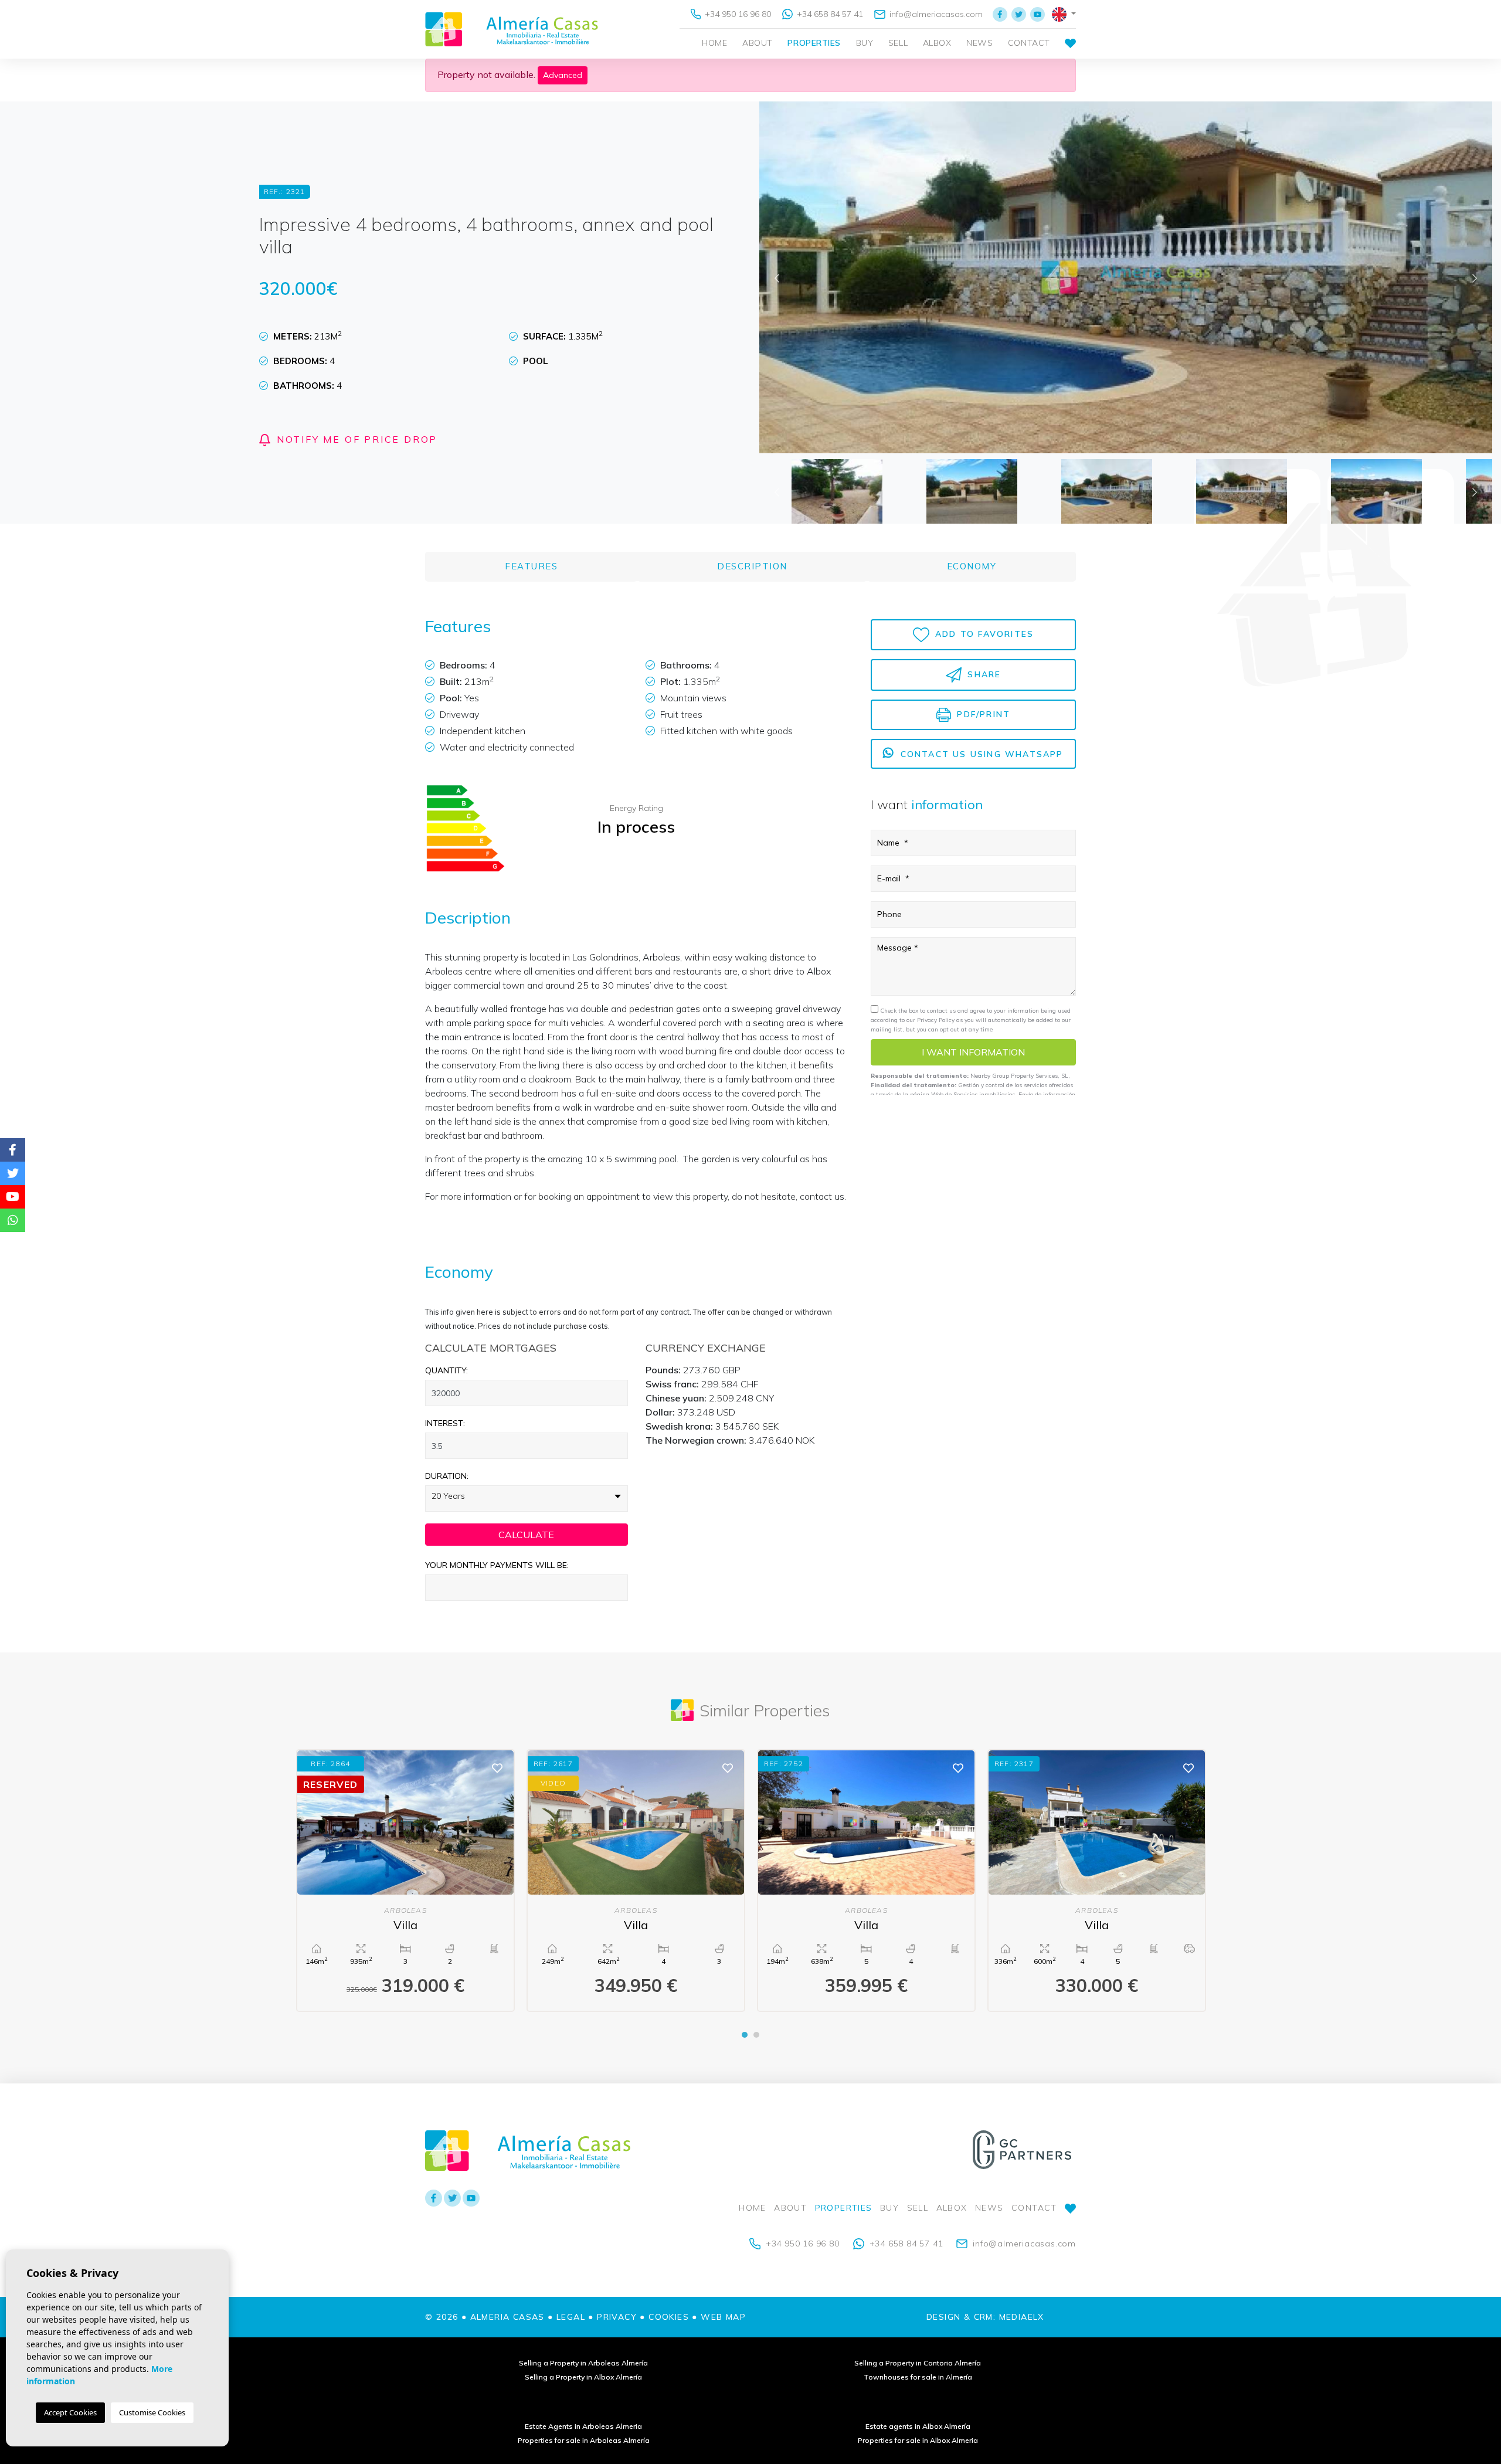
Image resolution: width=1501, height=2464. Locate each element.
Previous (777, 277)
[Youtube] (1038, 14)
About (758, 43)
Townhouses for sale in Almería (918, 2377)
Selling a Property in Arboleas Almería (583, 2363)
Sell (898, 43)
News (979, 43)
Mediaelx (1022, 2317)
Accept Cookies (70, 2412)
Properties (814, 43)
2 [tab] (756, 2035)
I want (973, 1053)
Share (982, 674)
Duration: (447, 1476)
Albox (937, 43)
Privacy (617, 2317)
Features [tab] (531, 566)
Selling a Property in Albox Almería (583, 2377)
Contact (1029, 43)
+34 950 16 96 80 (737, 14)
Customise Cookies (152, 2412)
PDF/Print (982, 714)
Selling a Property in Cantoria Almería (918, 2363)
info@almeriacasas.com (935, 14)
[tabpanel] (405, 1880)
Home (714, 43)
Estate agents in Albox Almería (918, 2426)
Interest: (445, 1423)
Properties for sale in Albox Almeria (918, 2440)
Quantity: (446, 1370)
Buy (865, 43)
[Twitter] (1019, 14)
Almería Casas (512, 29)
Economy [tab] (972, 566)
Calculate (526, 1535)
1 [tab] (745, 2035)
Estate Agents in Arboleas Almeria (583, 2426)
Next (1475, 277)
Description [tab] (752, 566)
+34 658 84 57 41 (829, 14)
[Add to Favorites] (497, 1767)
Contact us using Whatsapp (980, 754)
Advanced (563, 75)
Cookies (669, 2317)
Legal (571, 2317)
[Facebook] (1000, 14)
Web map (723, 2317)
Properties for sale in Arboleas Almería (584, 2440)
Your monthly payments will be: (497, 1565)
